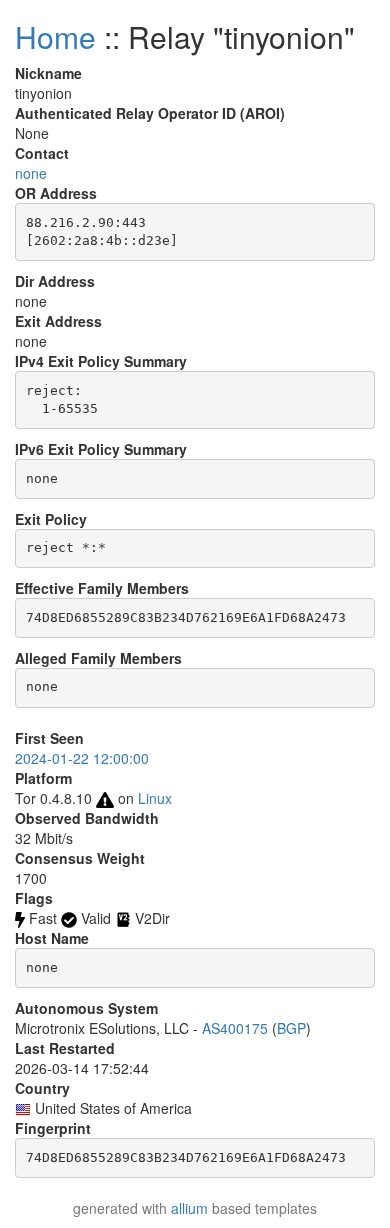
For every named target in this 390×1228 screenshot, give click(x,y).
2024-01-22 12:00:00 (82, 758)
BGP (291, 1028)
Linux (155, 798)
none (31, 173)
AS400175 (235, 1028)
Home (55, 36)
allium (189, 1208)
